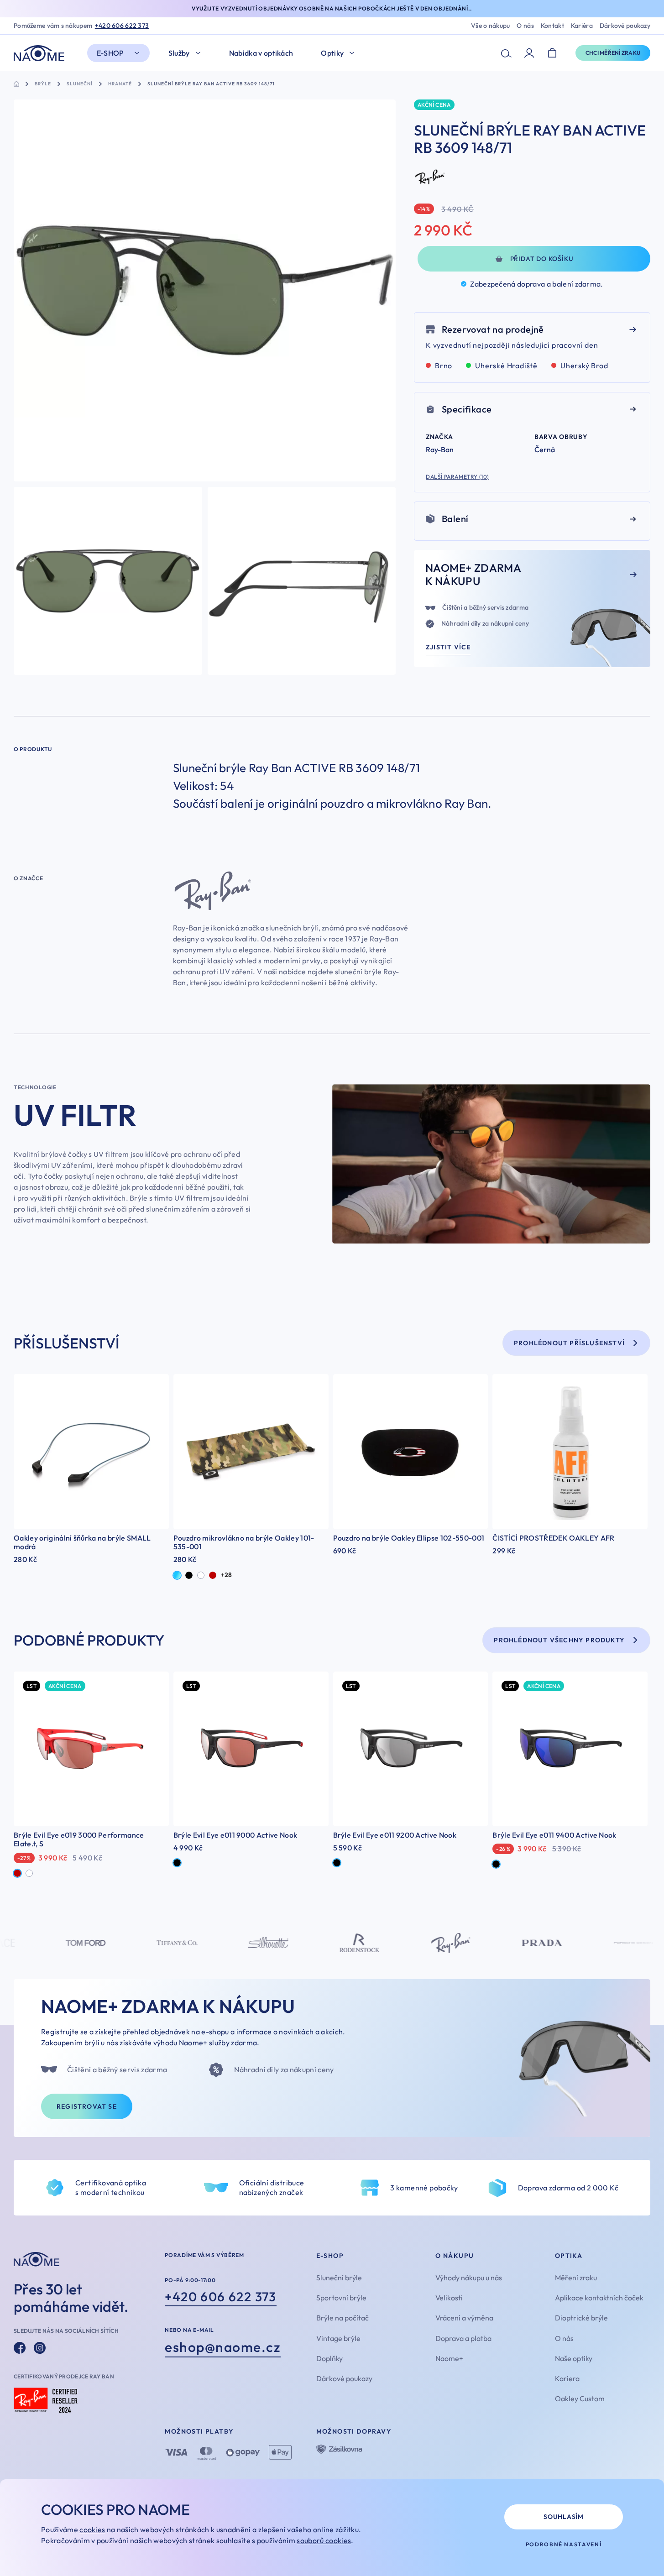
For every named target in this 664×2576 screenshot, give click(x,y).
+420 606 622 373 (122, 26)
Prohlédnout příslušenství (569, 1343)
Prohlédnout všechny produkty (559, 1640)
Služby (179, 53)
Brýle (43, 84)
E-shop (110, 53)
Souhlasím (563, 2517)
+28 (226, 1575)
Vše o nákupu (490, 26)
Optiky (332, 53)
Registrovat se (87, 2106)
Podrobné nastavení (564, 2544)
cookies (92, 2529)
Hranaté (120, 84)
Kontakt (552, 26)
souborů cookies (324, 2540)
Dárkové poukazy (625, 26)
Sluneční (80, 84)
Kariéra (582, 26)
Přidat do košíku (542, 259)
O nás (525, 26)
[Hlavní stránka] (41, 53)
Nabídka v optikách (261, 53)
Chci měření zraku (613, 53)
